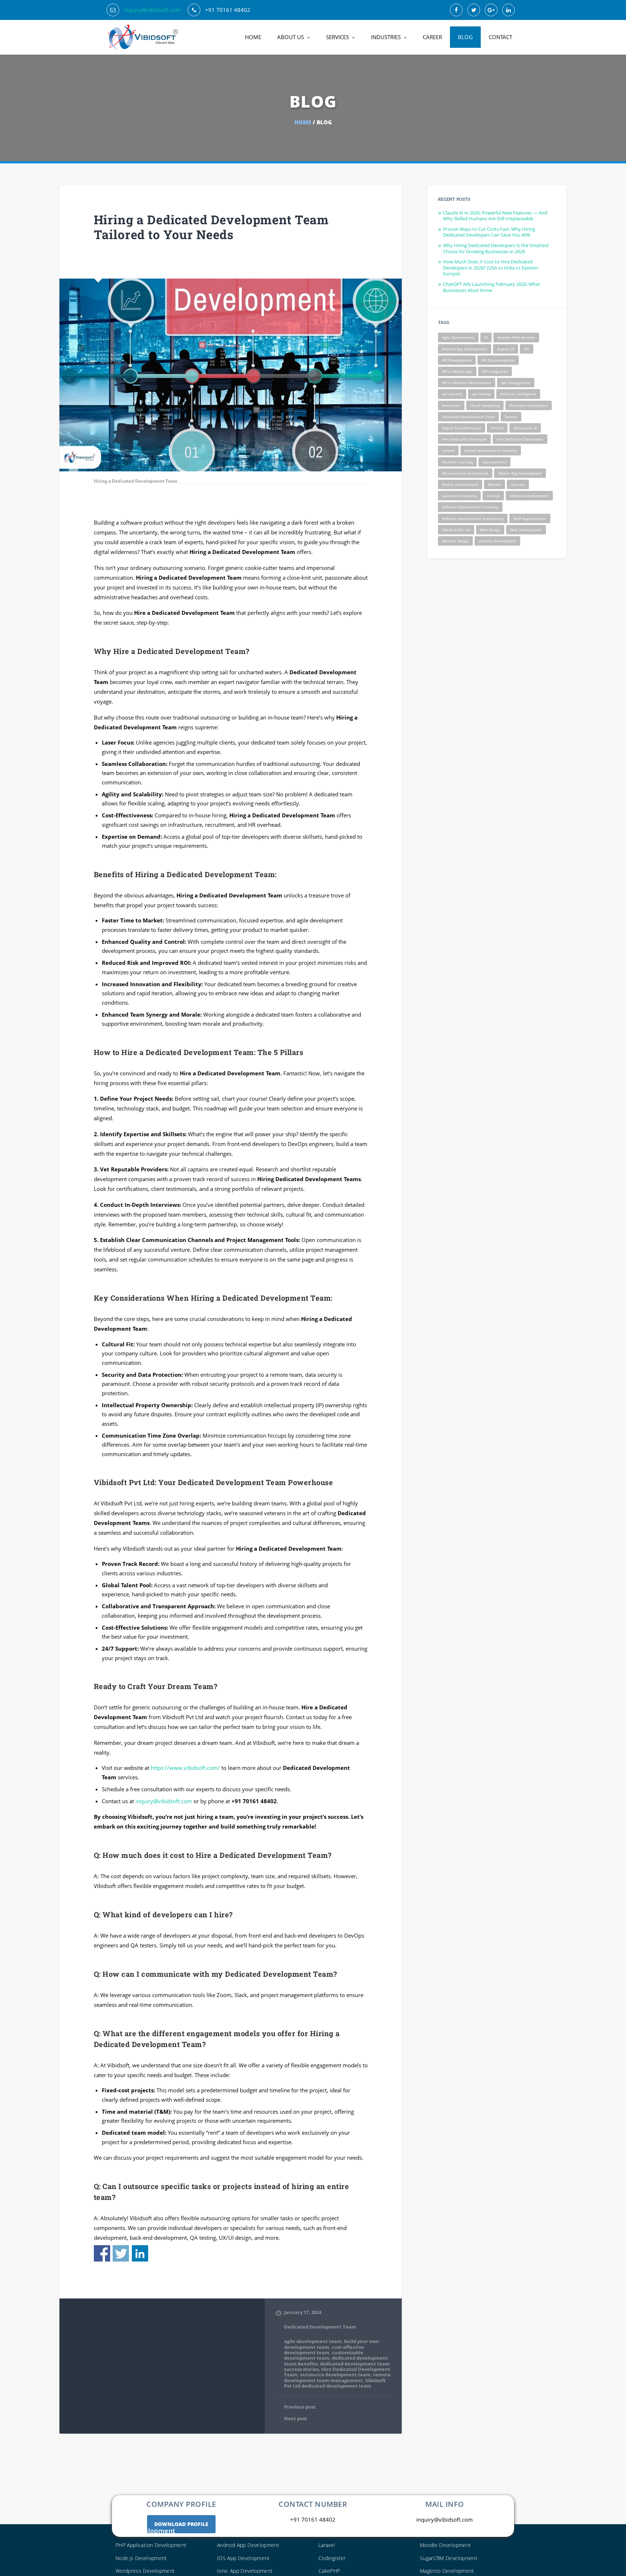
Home (253, 37)
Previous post (300, 2407)
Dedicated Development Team (320, 2327)
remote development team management (337, 2377)
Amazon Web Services (516, 337)
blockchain (451, 405)
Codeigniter (332, 2558)
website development (497, 541)
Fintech (497, 428)
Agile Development (458, 337)
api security (452, 394)
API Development (457, 360)
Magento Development (447, 2571)
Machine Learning (457, 462)
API (527, 349)
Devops (511, 417)
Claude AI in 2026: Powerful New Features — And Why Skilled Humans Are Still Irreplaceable (495, 216)
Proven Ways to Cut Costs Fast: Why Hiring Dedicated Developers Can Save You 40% (489, 232)
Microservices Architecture (465, 473)
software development (529, 496)
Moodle (494, 484)
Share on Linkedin (140, 2253)
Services (337, 37)
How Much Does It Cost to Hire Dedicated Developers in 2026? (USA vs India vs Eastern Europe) (491, 268)
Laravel (448, 450)
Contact (500, 37)
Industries (386, 37)
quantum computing (459, 496)
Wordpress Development (145, 2571)
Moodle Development (445, 2545)
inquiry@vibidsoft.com (152, 10)
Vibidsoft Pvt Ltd (456, 530)
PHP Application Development (151, 2545)
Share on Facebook (102, 2253)
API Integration (495, 371)
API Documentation (498, 360)
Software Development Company (470, 507)
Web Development (526, 530)
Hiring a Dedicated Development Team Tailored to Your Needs (212, 227)
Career (432, 37)
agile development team (313, 2341)
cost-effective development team (324, 2350)
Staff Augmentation (530, 518)
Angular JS (506, 349)
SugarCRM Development (449, 2558)
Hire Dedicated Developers (520, 439)
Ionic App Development (245, 2571)
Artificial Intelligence (518, 394)
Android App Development (465, 349)
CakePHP (329, 2571)
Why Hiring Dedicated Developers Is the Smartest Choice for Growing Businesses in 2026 (496, 248)
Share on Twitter (121, 2253)
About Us (291, 37)
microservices (494, 462)
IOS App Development (243, 2558)
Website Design (455, 541)
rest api (493, 496)
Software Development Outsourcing (473, 518)
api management (516, 383)
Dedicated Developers (529, 405)
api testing (481, 394)
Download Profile (181, 2524)
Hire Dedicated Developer (464, 439)
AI (486, 337)
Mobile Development (460, 484)
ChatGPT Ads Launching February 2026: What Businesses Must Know (492, 287)
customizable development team (324, 2355)
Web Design (490, 530)
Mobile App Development (520, 473)
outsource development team (335, 2375)
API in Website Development (467, 383)
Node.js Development (141, 2558)
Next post (296, 2419)
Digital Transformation (462, 428)
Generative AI (525, 428)
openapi (518, 484)
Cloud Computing (485, 405)
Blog (465, 37)
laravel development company (491, 450)
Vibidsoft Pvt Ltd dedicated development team (335, 2383)
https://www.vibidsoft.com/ (185, 1768)
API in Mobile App (457, 371)
